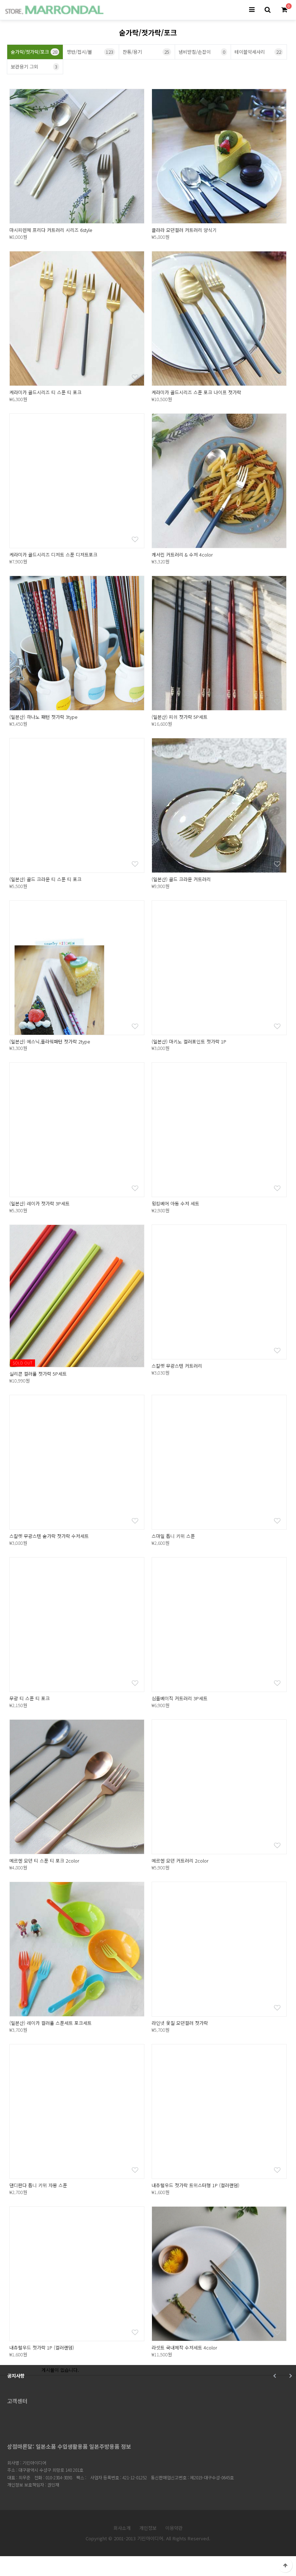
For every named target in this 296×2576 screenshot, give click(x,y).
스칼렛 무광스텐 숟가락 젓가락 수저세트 (49, 1536)
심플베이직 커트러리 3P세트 (180, 1698)
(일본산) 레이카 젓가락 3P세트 (40, 1203)
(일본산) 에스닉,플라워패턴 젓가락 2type (50, 1041)
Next (290, 2376)
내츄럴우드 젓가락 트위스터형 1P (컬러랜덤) (195, 2185)
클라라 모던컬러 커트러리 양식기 (184, 230)
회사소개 (122, 2528)
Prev (275, 2376)
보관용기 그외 (34, 67)
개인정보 (148, 2528)
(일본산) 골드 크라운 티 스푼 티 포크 (45, 879)
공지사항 (16, 2376)
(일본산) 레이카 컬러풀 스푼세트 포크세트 (51, 2023)
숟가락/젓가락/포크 (34, 52)
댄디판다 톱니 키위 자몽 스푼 (38, 2185)
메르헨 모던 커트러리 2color (180, 1861)
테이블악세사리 (258, 52)
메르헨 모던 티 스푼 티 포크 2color (44, 1861)
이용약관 (174, 2528)
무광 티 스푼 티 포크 (30, 1698)
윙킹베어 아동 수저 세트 (175, 1203)
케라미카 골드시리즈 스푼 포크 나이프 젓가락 (196, 392)
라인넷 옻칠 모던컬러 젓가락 (180, 2023)
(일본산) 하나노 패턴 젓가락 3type (43, 717)
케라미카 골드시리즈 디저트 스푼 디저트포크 (53, 555)
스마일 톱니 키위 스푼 (173, 1536)
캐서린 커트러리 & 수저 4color (182, 555)
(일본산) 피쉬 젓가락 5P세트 (180, 717)
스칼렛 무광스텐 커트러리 (177, 1366)
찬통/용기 (146, 52)
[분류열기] (252, 10)
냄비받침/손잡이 (202, 52)
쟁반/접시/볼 (90, 52)
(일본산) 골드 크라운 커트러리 (181, 879)
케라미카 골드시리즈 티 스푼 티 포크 (45, 392)
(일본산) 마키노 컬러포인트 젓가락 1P (189, 1041)
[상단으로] (285, 2565)
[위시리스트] (135, 214)
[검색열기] (267, 10)
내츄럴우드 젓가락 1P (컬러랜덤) (42, 2348)
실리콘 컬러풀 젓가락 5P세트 (38, 1374)
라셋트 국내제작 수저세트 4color (184, 2348)
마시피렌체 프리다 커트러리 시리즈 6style (51, 230)
